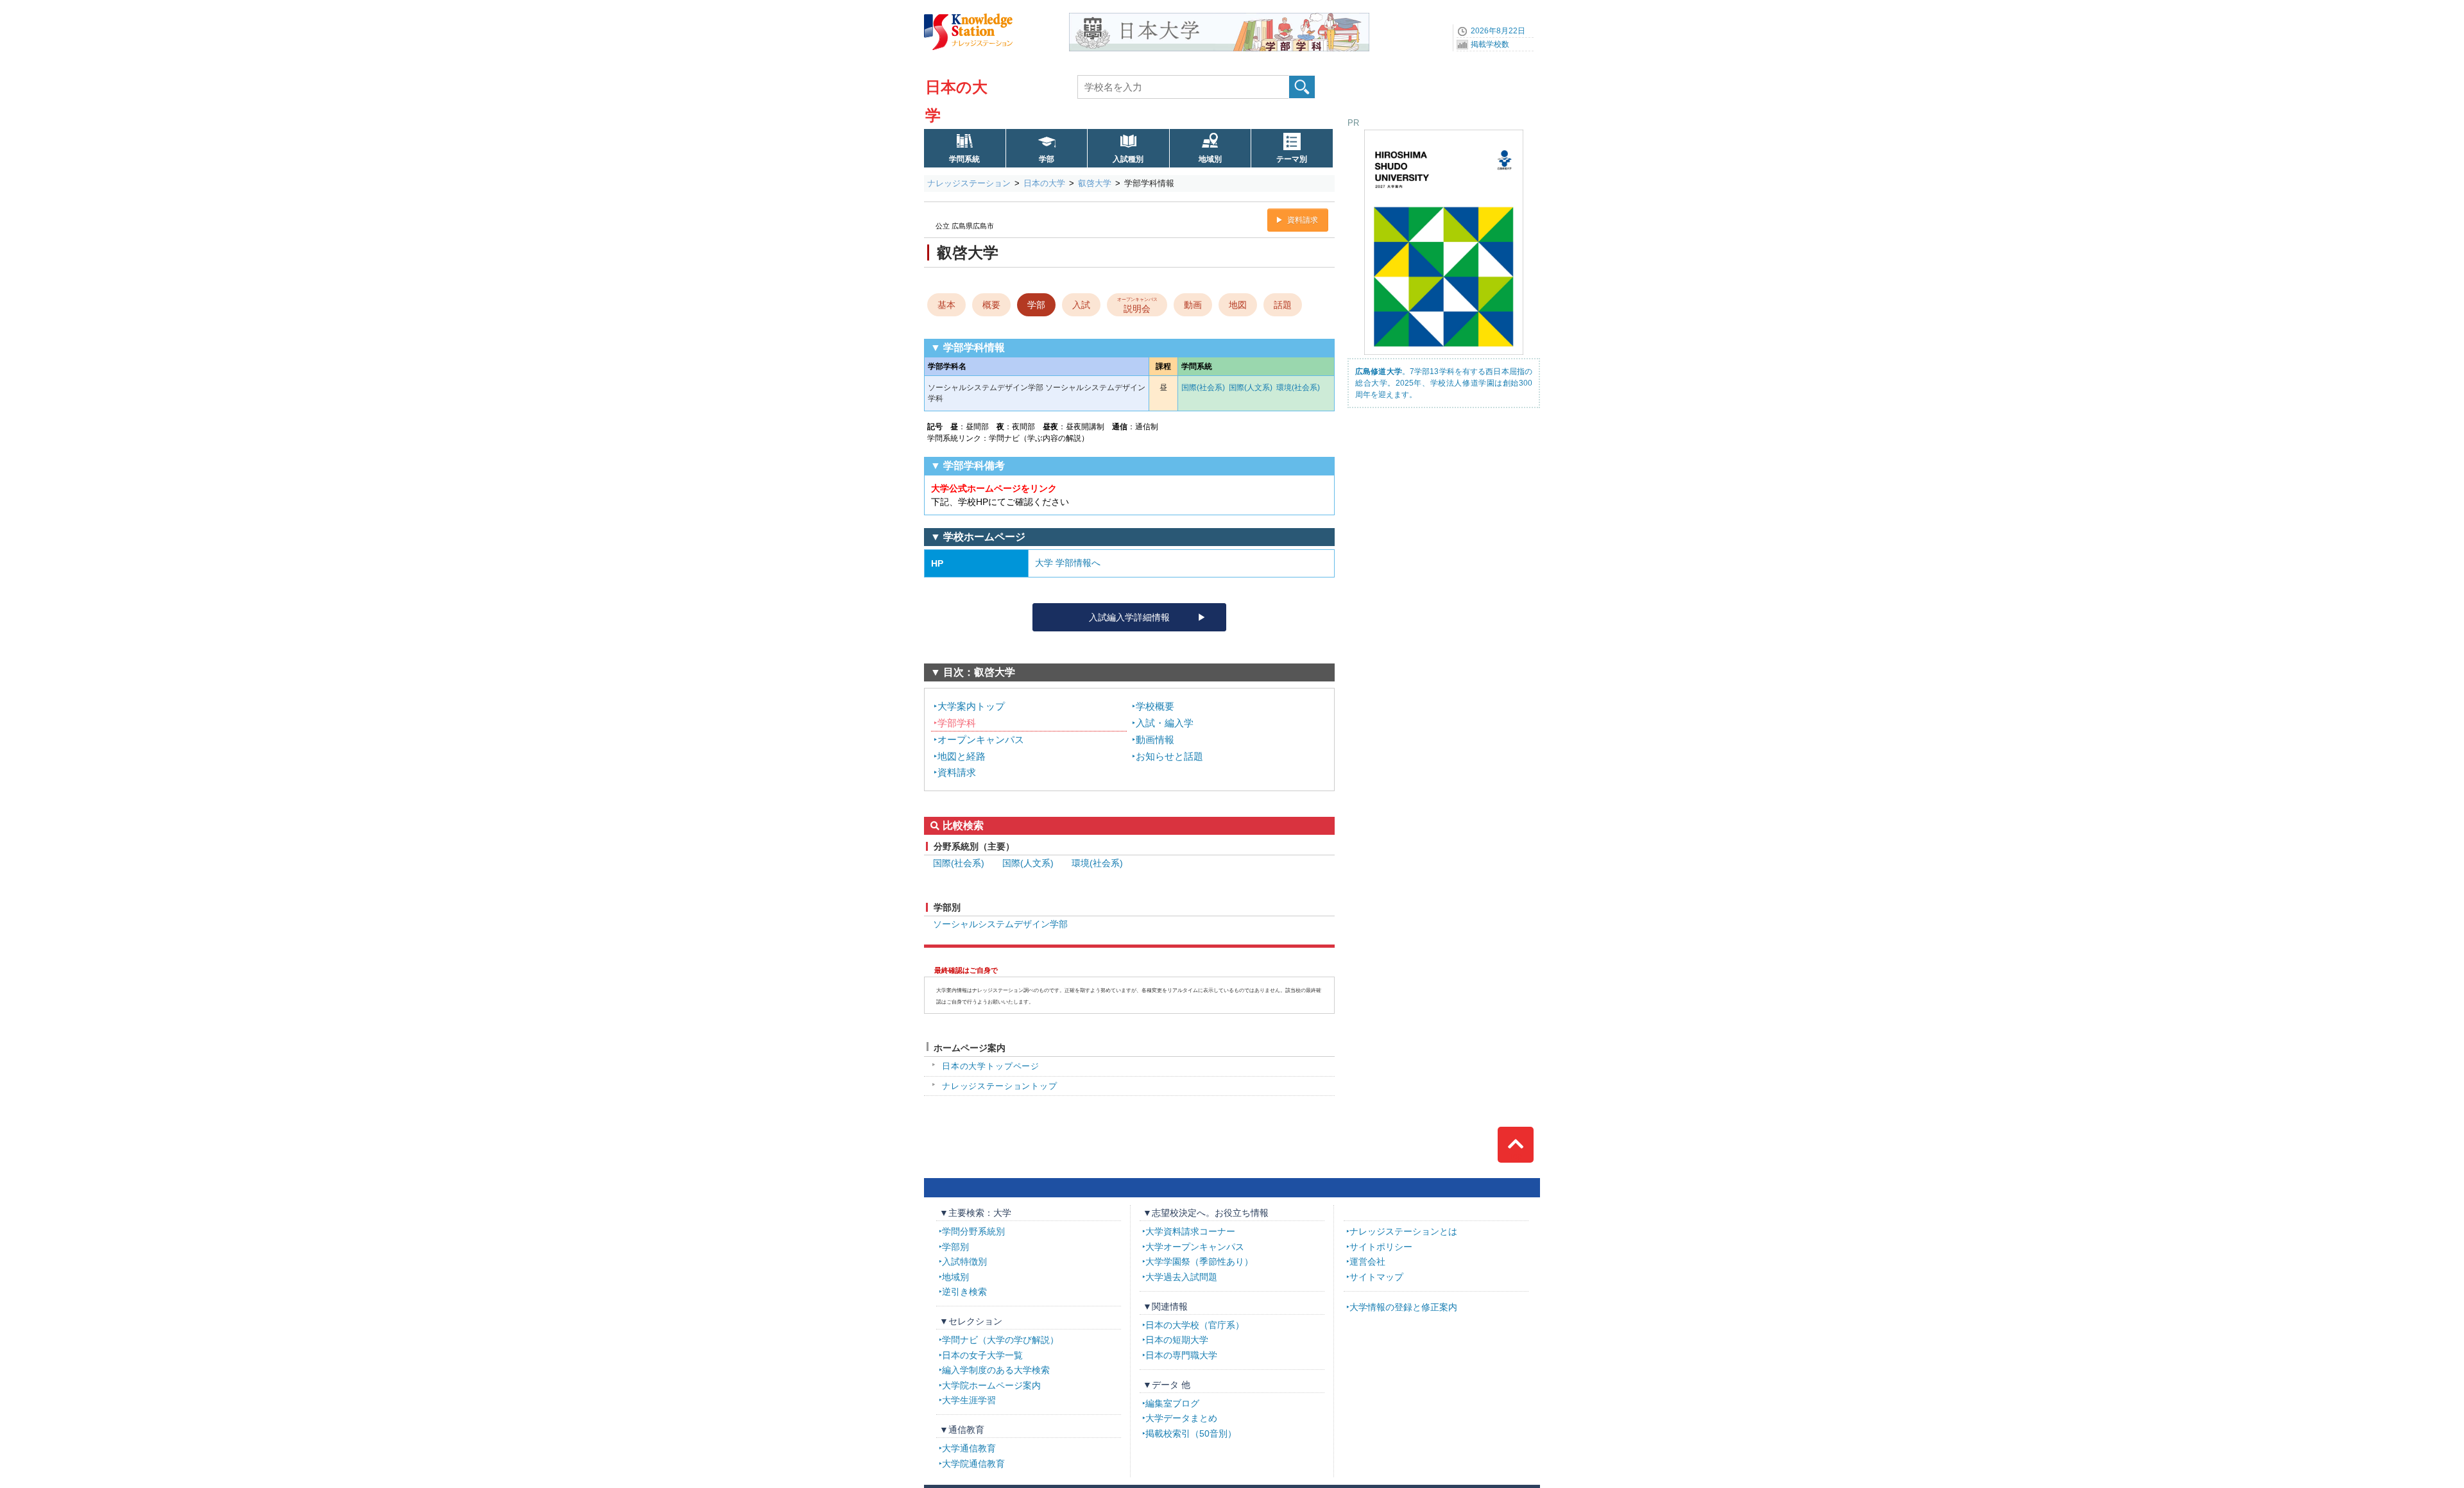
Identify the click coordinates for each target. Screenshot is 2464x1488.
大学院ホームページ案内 (991, 1385)
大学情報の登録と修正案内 (1403, 1307)
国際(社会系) (1203, 388)
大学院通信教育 (973, 1464)
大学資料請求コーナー (1190, 1231)
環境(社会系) (1298, 388)
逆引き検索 (964, 1292)
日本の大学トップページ (991, 1066)
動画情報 (1155, 740)
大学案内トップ (971, 706)
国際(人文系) (1251, 388)
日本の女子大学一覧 (982, 1355)
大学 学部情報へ (1068, 563)
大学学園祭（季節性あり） (1199, 1261)
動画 (1193, 305)
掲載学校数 (1490, 44)
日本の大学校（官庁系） (1195, 1325)
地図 (1238, 305)
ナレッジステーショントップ (1000, 1086)
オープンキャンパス (981, 740)
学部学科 (957, 723)
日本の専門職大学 (1181, 1355)
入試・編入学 (1165, 723)
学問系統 (964, 159)
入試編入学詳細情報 (1129, 617)
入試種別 (1128, 159)
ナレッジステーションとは (1403, 1231)
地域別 (1210, 159)
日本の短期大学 (1177, 1340)
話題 (1283, 305)
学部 (1047, 159)
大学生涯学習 (969, 1400)
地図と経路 (962, 756)
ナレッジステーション (969, 183)
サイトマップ (1376, 1277)
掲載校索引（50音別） (1191, 1433)
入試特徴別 (964, 1261)
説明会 (1137, 305)
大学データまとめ (1181, 1418)
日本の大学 (1044, 183)
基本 (946, 305)
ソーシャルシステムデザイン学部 (1000, 924)
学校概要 (1155, 706)
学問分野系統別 (973, 1231)
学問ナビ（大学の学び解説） (1000, 1340)
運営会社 (1367, 1261)
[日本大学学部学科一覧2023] (1219, 17)
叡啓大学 (1095, 183)
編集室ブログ (1172, 1403)
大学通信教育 (969, 1448)
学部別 (955, 1247)
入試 (1081, 305)
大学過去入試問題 (1181, 1277)
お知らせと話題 (1169, 756)
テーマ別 (1292, 159)
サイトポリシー (1381, 1247)
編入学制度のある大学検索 (996, 1370)
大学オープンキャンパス (1195, 1247)
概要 (991, 305)
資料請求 (1303, 220)
